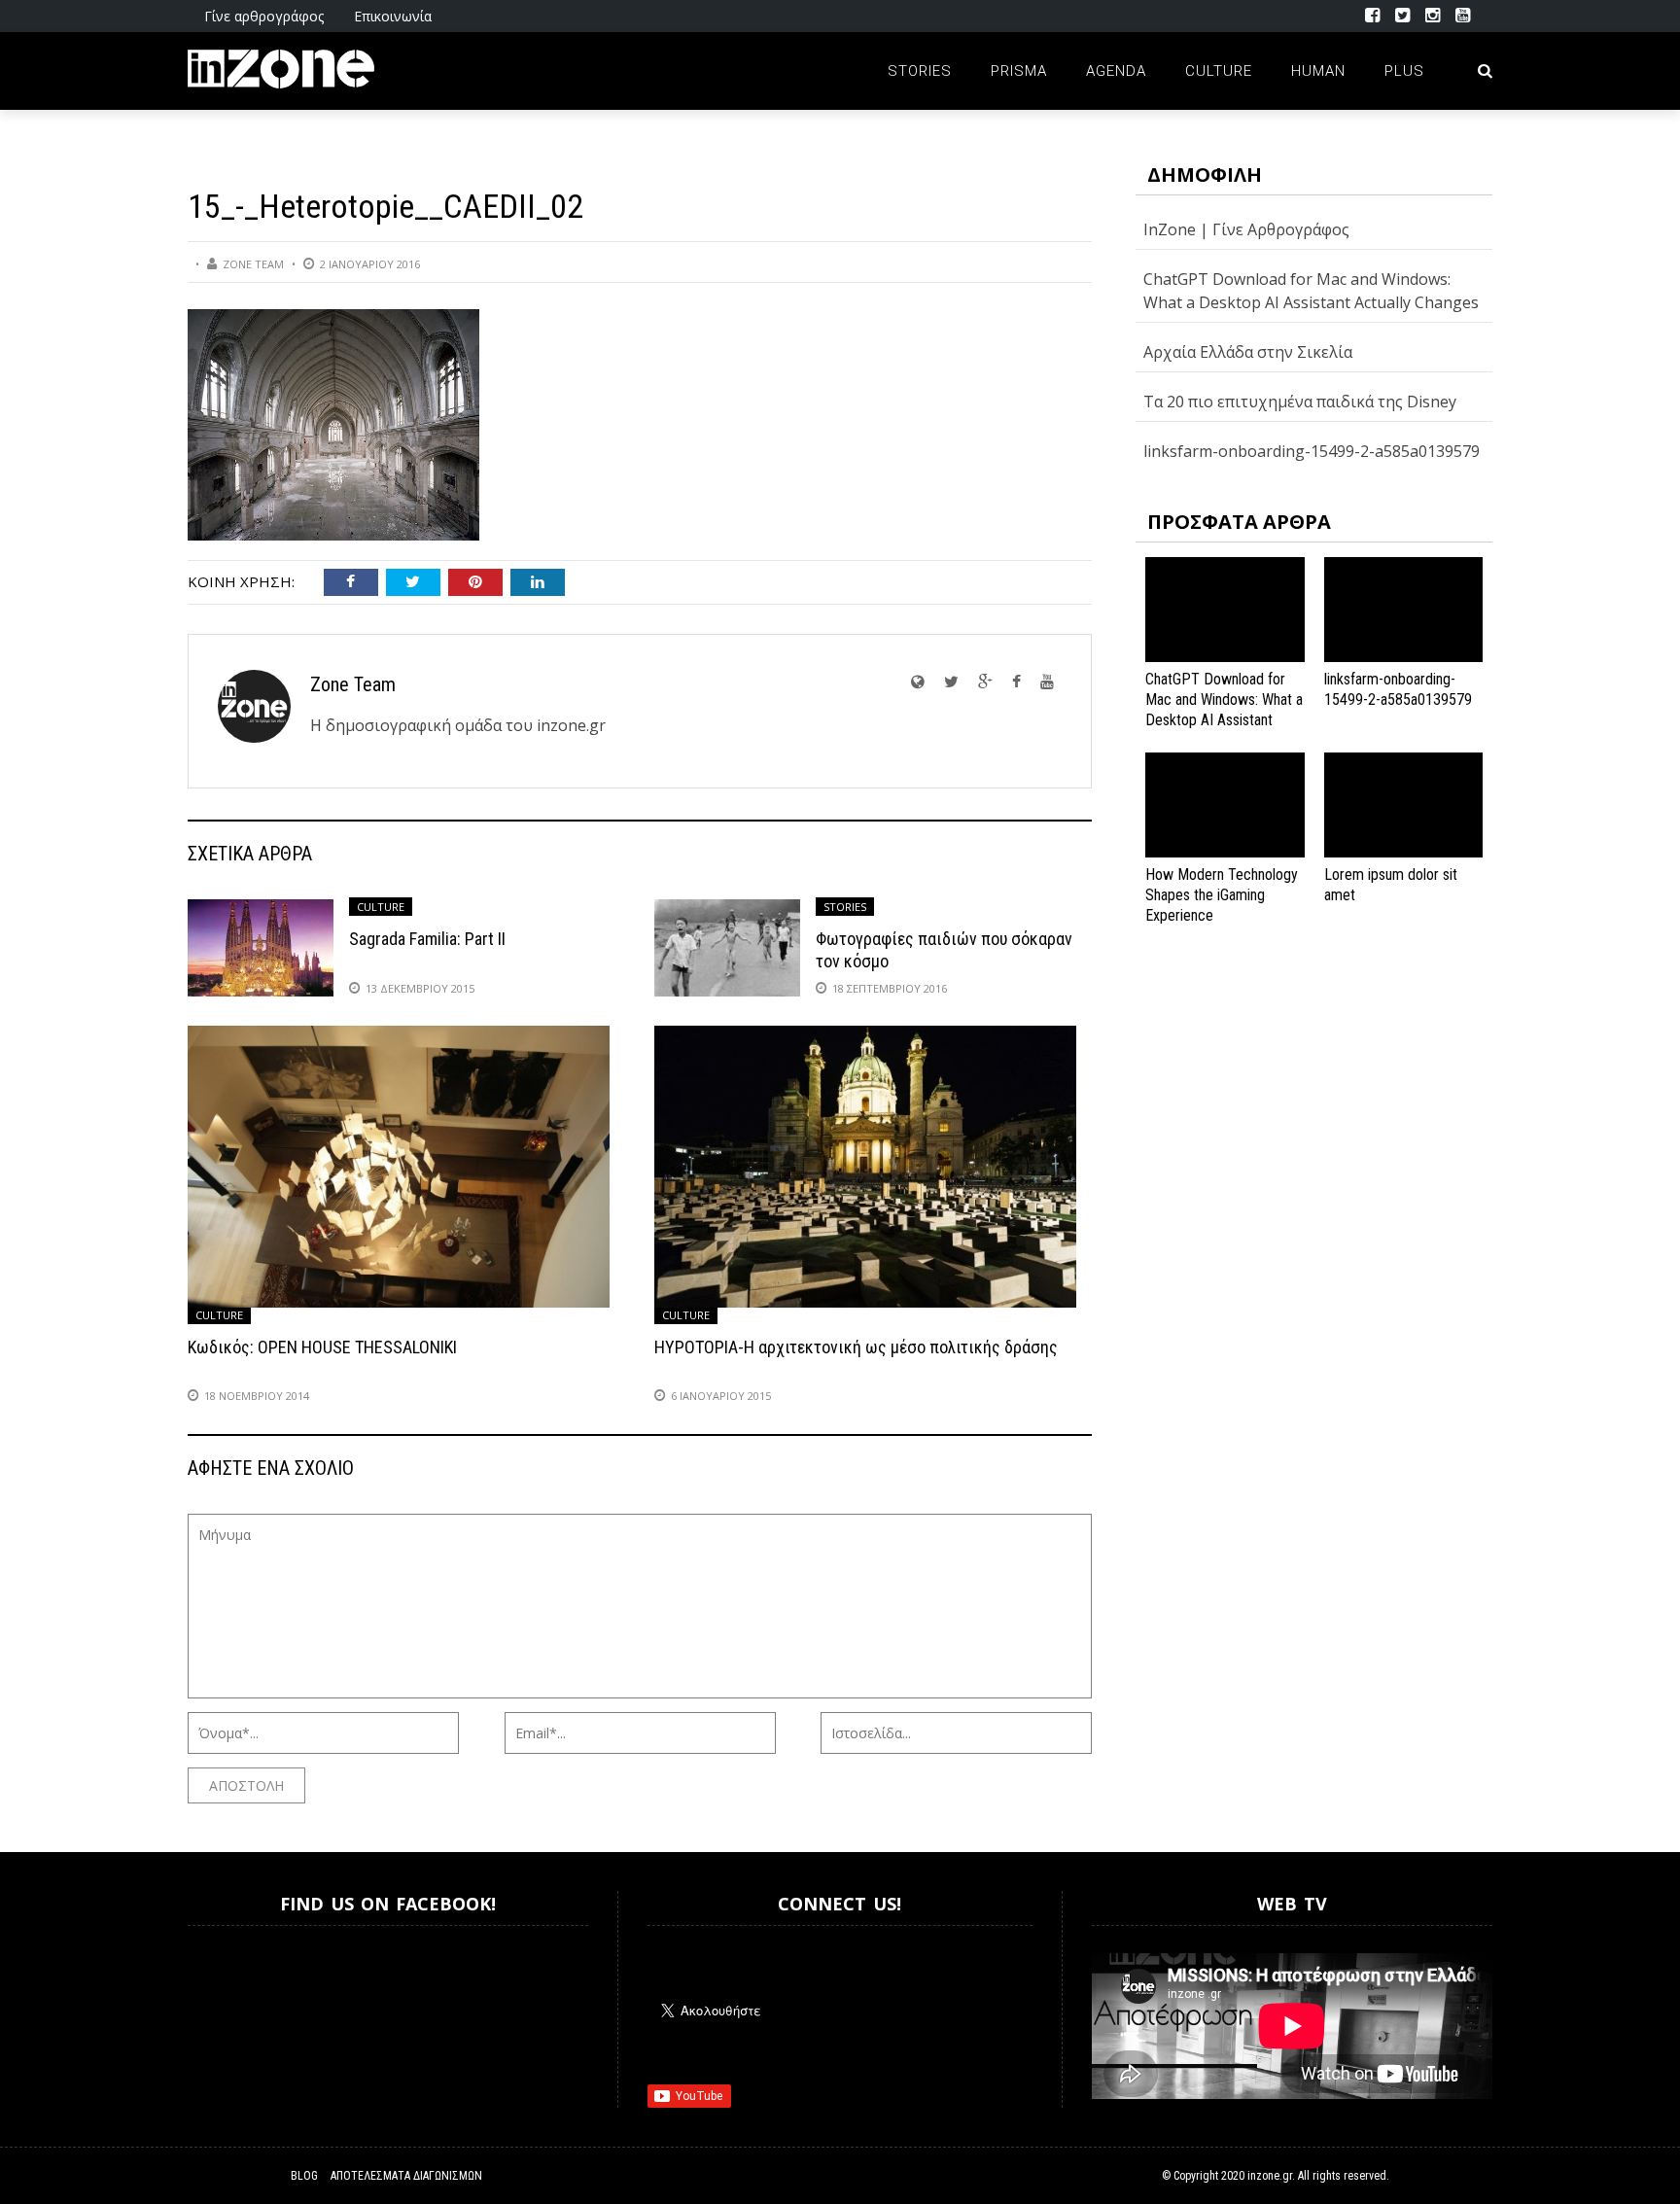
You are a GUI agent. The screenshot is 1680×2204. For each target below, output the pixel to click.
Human (1318, 71)
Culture (1219, 71)
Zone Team (253, 264)
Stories (920, 71)
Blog (304, 2176)
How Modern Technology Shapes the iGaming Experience (1222, 895)
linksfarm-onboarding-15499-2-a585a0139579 (1312, 451)
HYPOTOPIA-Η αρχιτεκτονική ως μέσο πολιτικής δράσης (856, 1347)
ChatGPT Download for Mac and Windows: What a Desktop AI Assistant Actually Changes (1224, 709)
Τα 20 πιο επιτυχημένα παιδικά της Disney (1300, 402)
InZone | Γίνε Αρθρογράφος (1246, 229)
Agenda (1116, 71)
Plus (1404, 71)
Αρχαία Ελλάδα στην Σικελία (1248, 352)
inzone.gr (1270, 2176)
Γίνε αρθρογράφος (264, 16)
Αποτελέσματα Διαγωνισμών (406, 2176)
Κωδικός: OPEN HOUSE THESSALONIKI (322, 1347)
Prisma (1019, 71)
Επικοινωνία (393, 16)
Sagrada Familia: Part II (427, 939)
